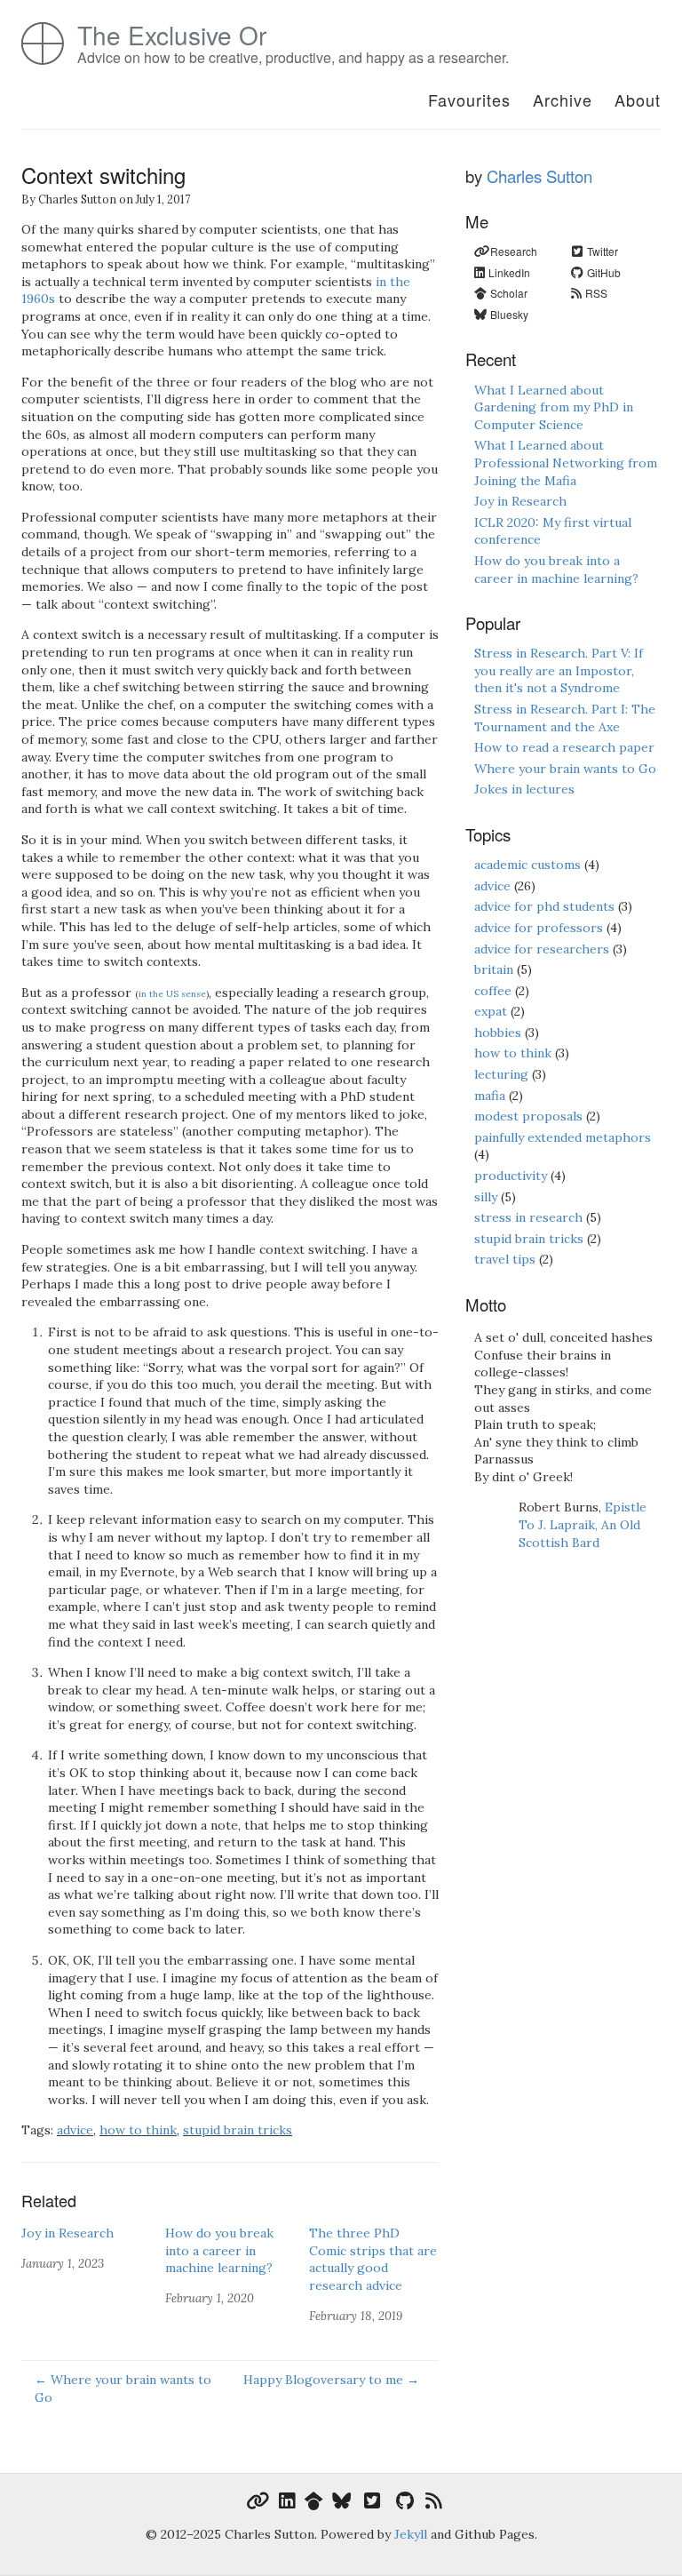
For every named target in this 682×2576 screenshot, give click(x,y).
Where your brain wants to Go (565, 769)
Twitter (603, 251)
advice (75, 2130)
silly (486, 1197)
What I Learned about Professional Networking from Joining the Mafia (566, 463)
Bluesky (509, 314)
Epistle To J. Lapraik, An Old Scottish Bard (583, 1524)
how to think (138, 2130)
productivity (511, 1176)
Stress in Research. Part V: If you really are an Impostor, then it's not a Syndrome (559, 670)
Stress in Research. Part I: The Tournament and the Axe (565, 718)
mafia (490, 1096)
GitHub (604, 272)
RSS (596, 293)
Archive (563, 100)
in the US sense (172, 994)
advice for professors (539, 928)
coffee (493, 991)
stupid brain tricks (238, 2130)
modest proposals (528, 1116)
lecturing (501, 1074)
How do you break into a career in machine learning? (219, 2250)
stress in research (528, 1217)
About (638, 100)
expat (491, 1011)
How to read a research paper (564, 747)
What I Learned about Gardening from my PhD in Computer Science (554, 407)
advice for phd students (544, 906)
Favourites (469, 100)
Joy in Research (67, 2233)
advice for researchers (542, 949)
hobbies (498, 1033)
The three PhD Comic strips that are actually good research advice (373, 2259)
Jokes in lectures (524, 789)
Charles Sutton (539, 176)
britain (494, 969)
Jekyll (411, 2534)
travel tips (505, 1259)
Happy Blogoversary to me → (331, 2380)
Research (514, 251)
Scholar (509, 293)
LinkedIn (509, 272)
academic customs (527, 865)
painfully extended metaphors (563, 1137)
